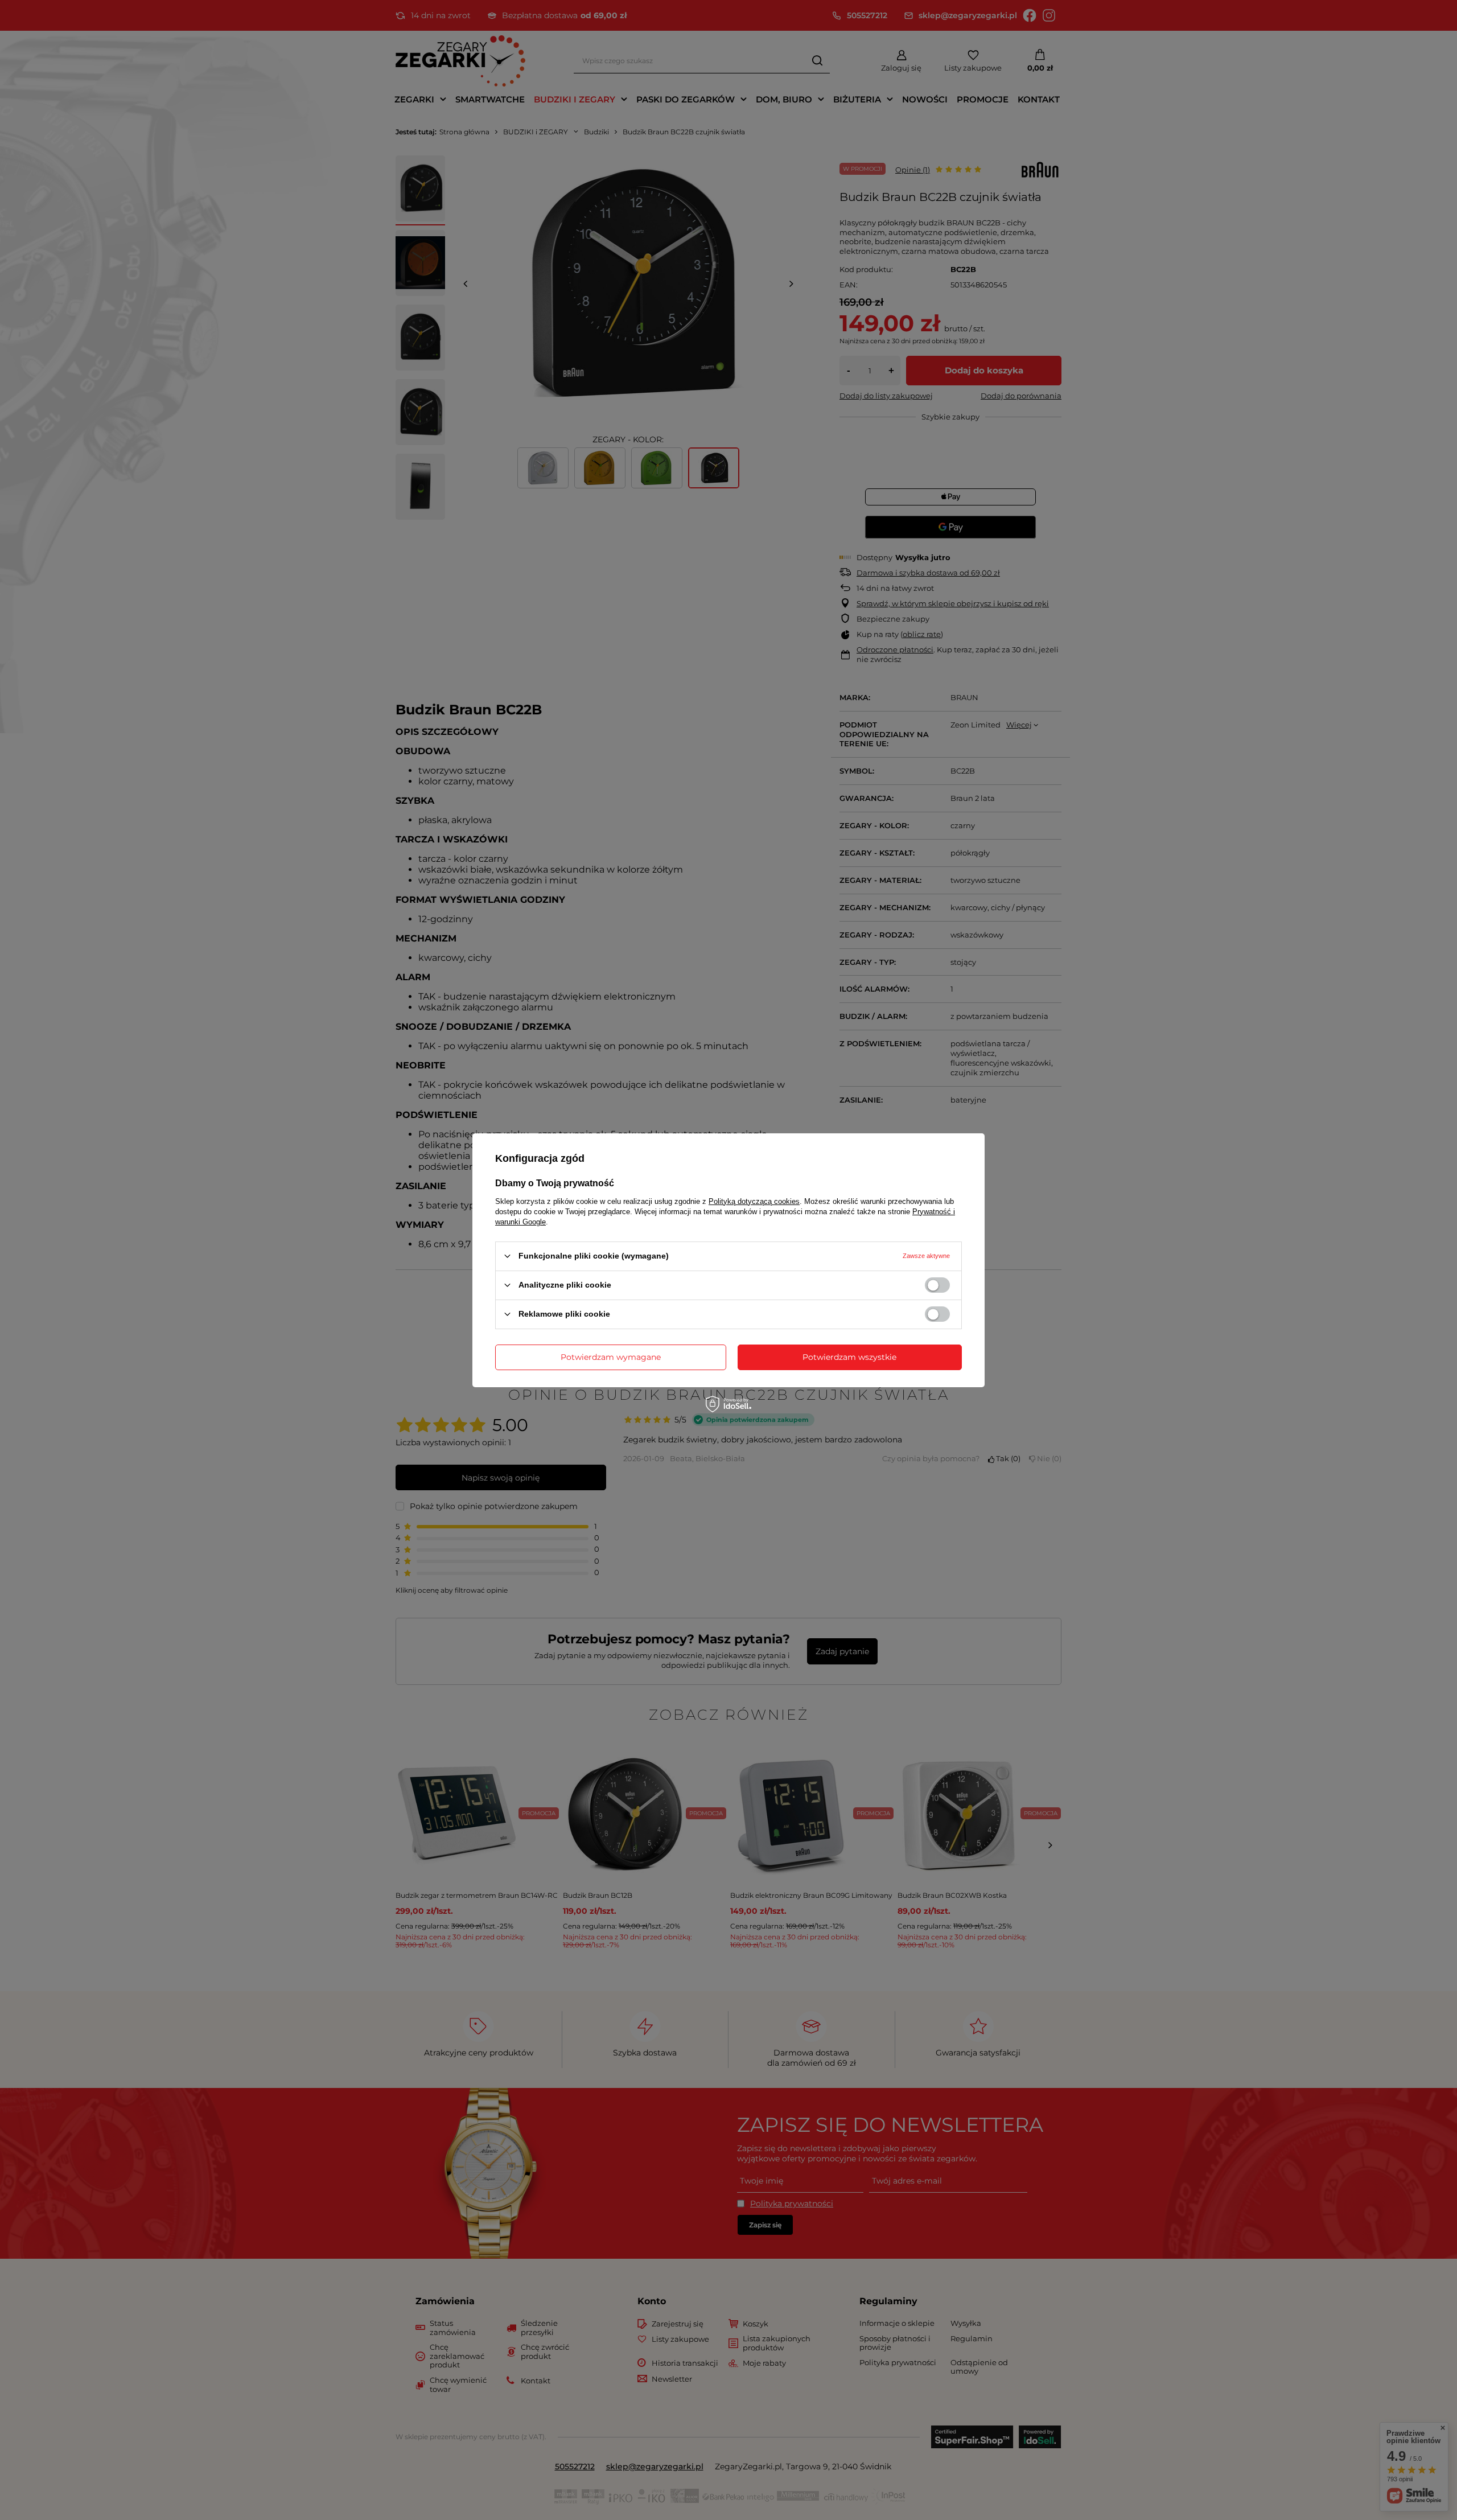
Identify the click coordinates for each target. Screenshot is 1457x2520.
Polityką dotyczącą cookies (754, 1201)
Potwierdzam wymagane (611, 1357)
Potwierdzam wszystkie (849, 1357)
